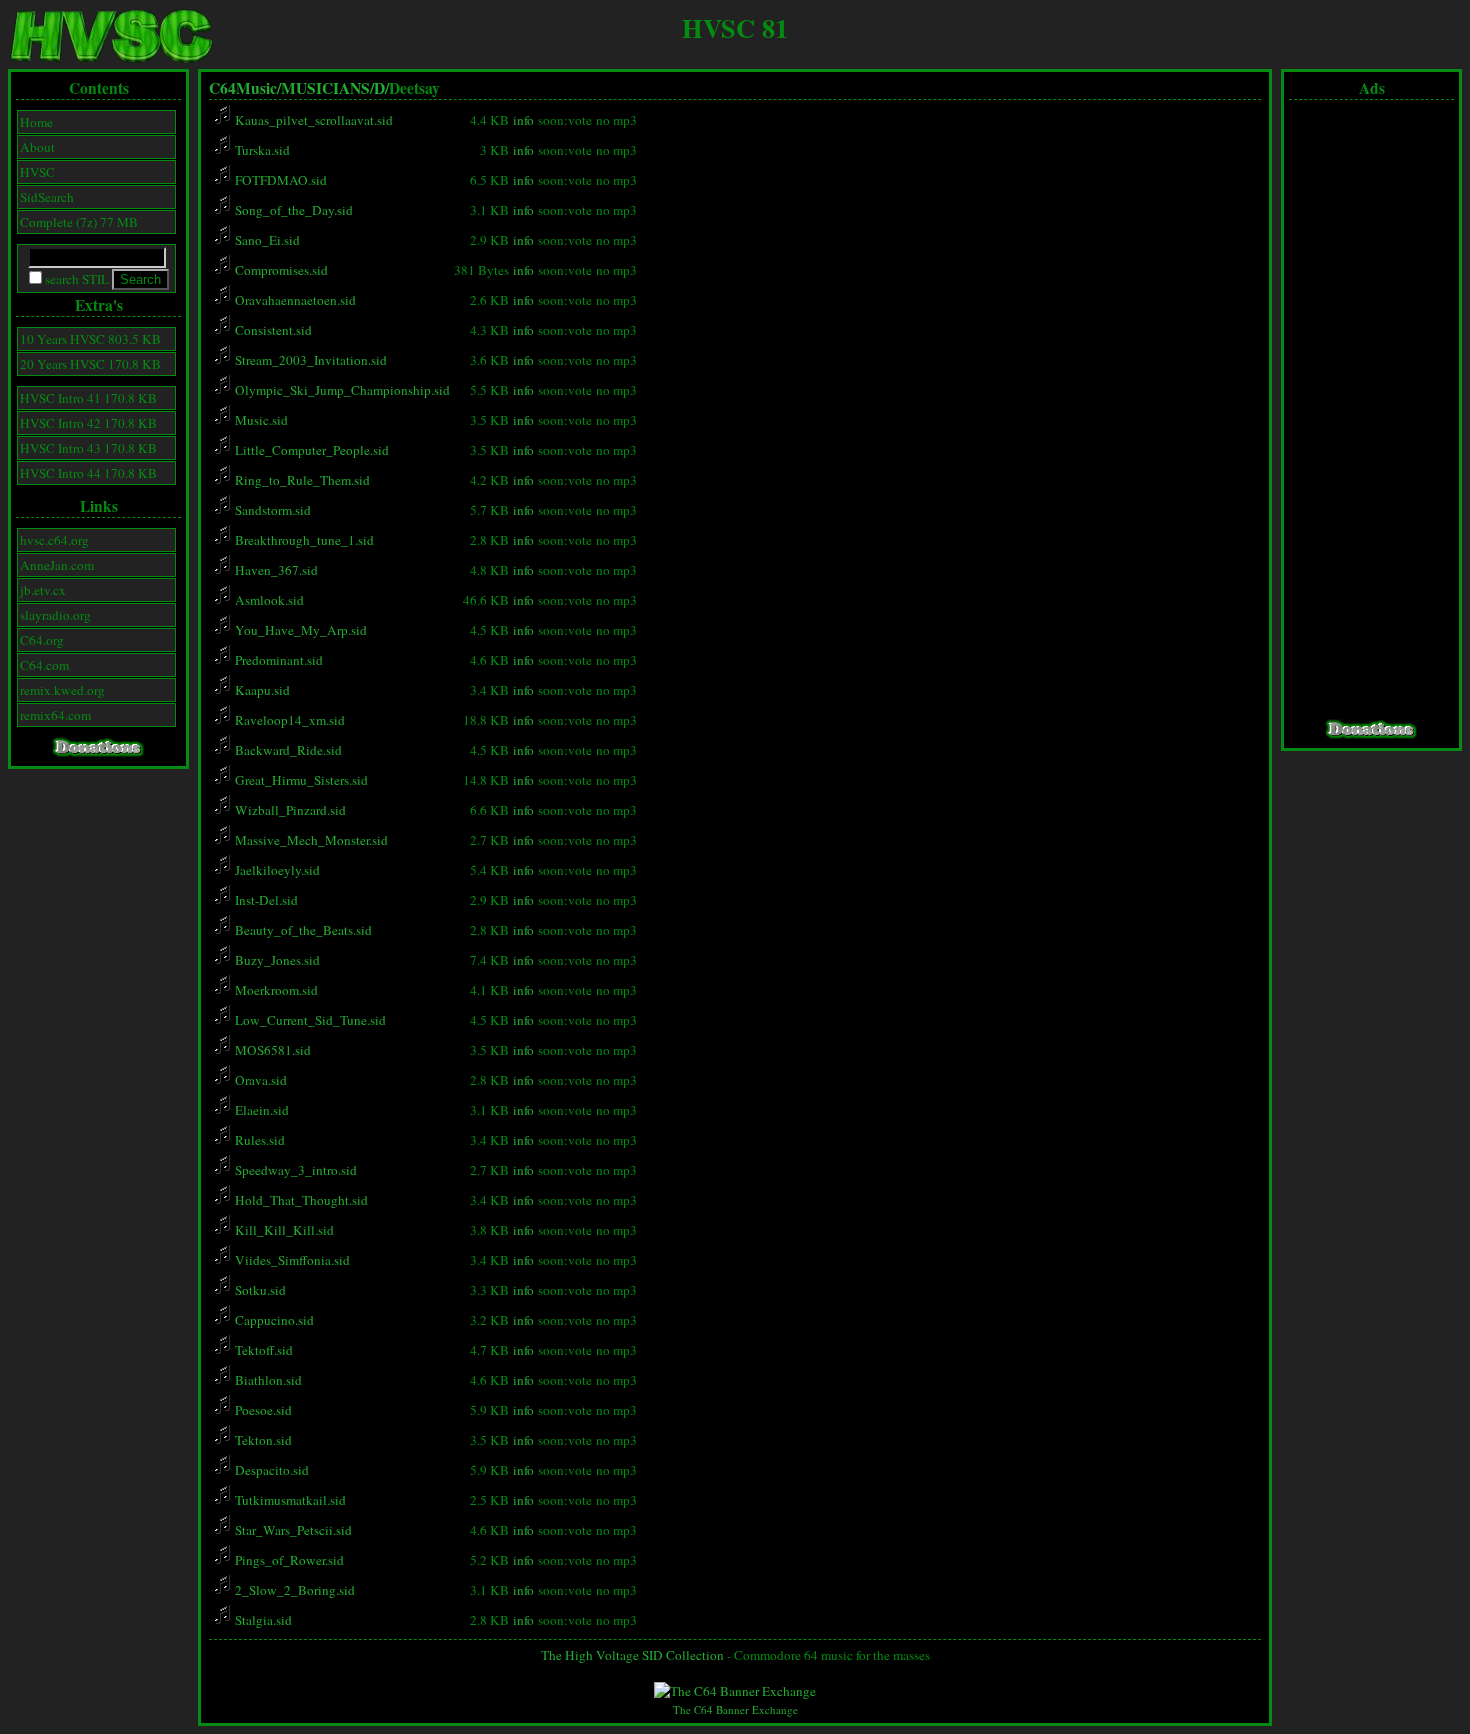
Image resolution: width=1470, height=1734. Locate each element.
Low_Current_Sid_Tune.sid (309, 1020)
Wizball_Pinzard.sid (289, 810)
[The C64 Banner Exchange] (735, 1691)
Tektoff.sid (262, 1350)
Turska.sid (261, 150)
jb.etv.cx (43, 590)
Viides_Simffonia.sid (291, 1260)
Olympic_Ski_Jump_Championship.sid (341, 390)
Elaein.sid (260, 1110)
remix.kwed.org (62, 690)
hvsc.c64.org (54, 540)
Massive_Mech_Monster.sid (310, 840)
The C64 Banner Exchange (735, 1709)
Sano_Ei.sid (266, 240)
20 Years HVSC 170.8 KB (90, 364)
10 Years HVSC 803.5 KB (90, 339)
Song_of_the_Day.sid (292, 210)
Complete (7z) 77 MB (79, 222)
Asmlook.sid (268, 600)
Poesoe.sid (262, 1410)
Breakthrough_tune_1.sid (303, 540)
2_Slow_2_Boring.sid (293, 1590)
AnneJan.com (57, 565)
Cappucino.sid (273, 1320)
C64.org (42, 640)
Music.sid (260, 420)
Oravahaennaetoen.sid (294, 300)
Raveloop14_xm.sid (288, 720)
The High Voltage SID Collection (632, 1655)
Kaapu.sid (261, 690)
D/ (381, 88)
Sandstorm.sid (271, 510)
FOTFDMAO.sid (279, 180)
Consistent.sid (272, 330)
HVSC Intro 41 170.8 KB (88, 398)
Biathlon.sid (267, 1380)
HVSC (37, 172)
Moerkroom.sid (275, 990)
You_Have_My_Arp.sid (299, 630)
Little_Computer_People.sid (310, 450)
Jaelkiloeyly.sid (276, 870)
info (523, 120)
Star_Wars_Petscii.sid (292, 1530)
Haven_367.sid (275, 570)
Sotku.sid (259, 1290)
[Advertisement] (1372, 410)
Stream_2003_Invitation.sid (309, 360)
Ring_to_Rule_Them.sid (301, 480)
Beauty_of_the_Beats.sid (302, 930)
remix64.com (55, 715)
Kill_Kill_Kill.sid (283, 1230)
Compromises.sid (280, 270)
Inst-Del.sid (265, 900)
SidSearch (47, 197)
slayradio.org (55, 615)
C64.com (44, 665)
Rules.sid (258, 1140)
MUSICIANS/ (327, 88)
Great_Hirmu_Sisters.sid (300, 780)
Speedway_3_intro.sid (294, 1170)
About (37, 147)
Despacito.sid (270, 1470)
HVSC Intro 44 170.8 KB (88, 473)
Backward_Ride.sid (287, 750)
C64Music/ (245, 88)
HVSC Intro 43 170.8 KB (88, 448)
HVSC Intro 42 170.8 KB (88, 423)
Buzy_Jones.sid (276, 960)
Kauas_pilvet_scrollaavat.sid (312, 120)
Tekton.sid (262, 1440)
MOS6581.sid (271, 1050)
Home (36, 122)
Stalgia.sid (262, 1620)
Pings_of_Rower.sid (288, 1560)
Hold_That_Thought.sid (300, 1200)
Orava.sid (259, 1080)
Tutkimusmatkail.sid (289, 1500)
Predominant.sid (277, 660)
